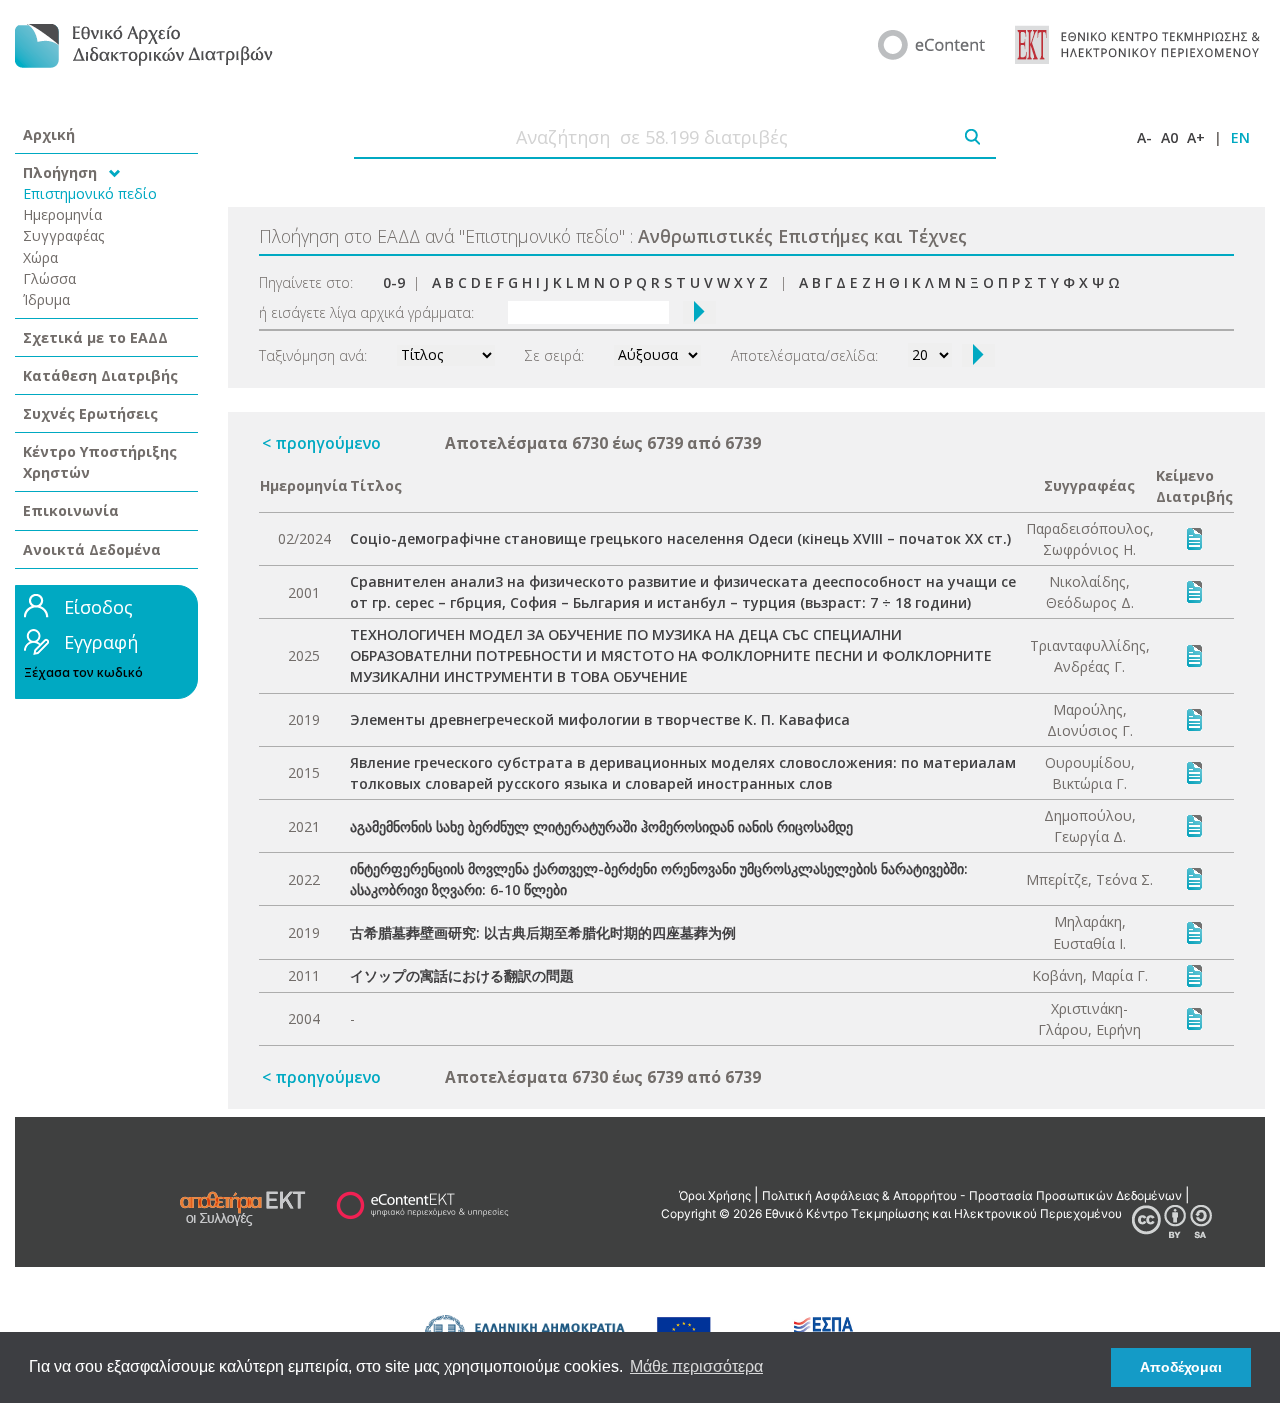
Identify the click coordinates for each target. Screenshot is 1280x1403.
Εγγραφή (101, 642)
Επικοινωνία (71, 510)
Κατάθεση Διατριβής (100, 375)
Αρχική (49, 134)
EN (1240, 137)
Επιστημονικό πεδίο (90, 193)
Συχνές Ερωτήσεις (90, 413)
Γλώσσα (49, 278)
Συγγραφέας (64, 235)
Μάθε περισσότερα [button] (696, 1366)
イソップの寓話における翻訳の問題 (462, 975)
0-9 (394, 282)
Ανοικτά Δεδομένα (92, 549)
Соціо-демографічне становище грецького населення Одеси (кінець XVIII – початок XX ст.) (680, 538)
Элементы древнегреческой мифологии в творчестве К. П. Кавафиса (600, 719)
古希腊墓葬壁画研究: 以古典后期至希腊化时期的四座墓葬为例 (543, 932)
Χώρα (40, 257)
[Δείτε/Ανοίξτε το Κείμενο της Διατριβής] (1194, 537)
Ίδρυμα (46, 299)
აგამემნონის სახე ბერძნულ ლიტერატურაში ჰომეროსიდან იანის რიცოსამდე (601, 826)
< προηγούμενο (321, 443)
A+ (1196, 137)
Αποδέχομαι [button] (1181, 1367)
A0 (1169, 137)
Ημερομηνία (62, 214)
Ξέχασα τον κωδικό (83, 672)
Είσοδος (98, 607)
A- (1144, 137)
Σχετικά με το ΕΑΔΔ (95, 337)
